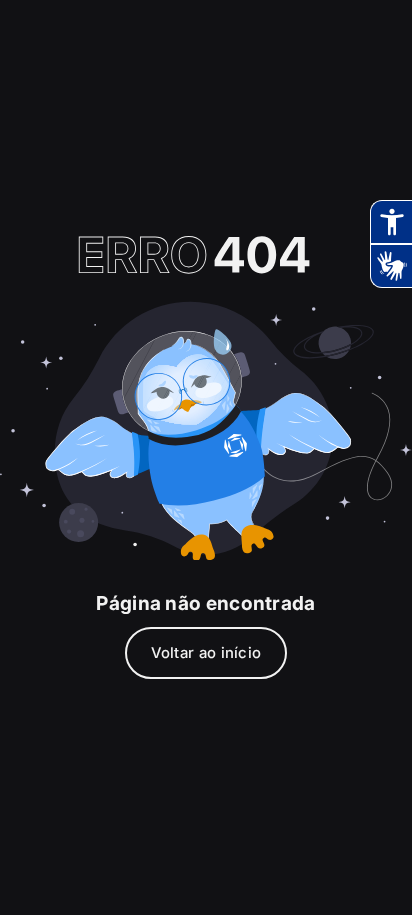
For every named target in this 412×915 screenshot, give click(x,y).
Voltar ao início (206, 653)
